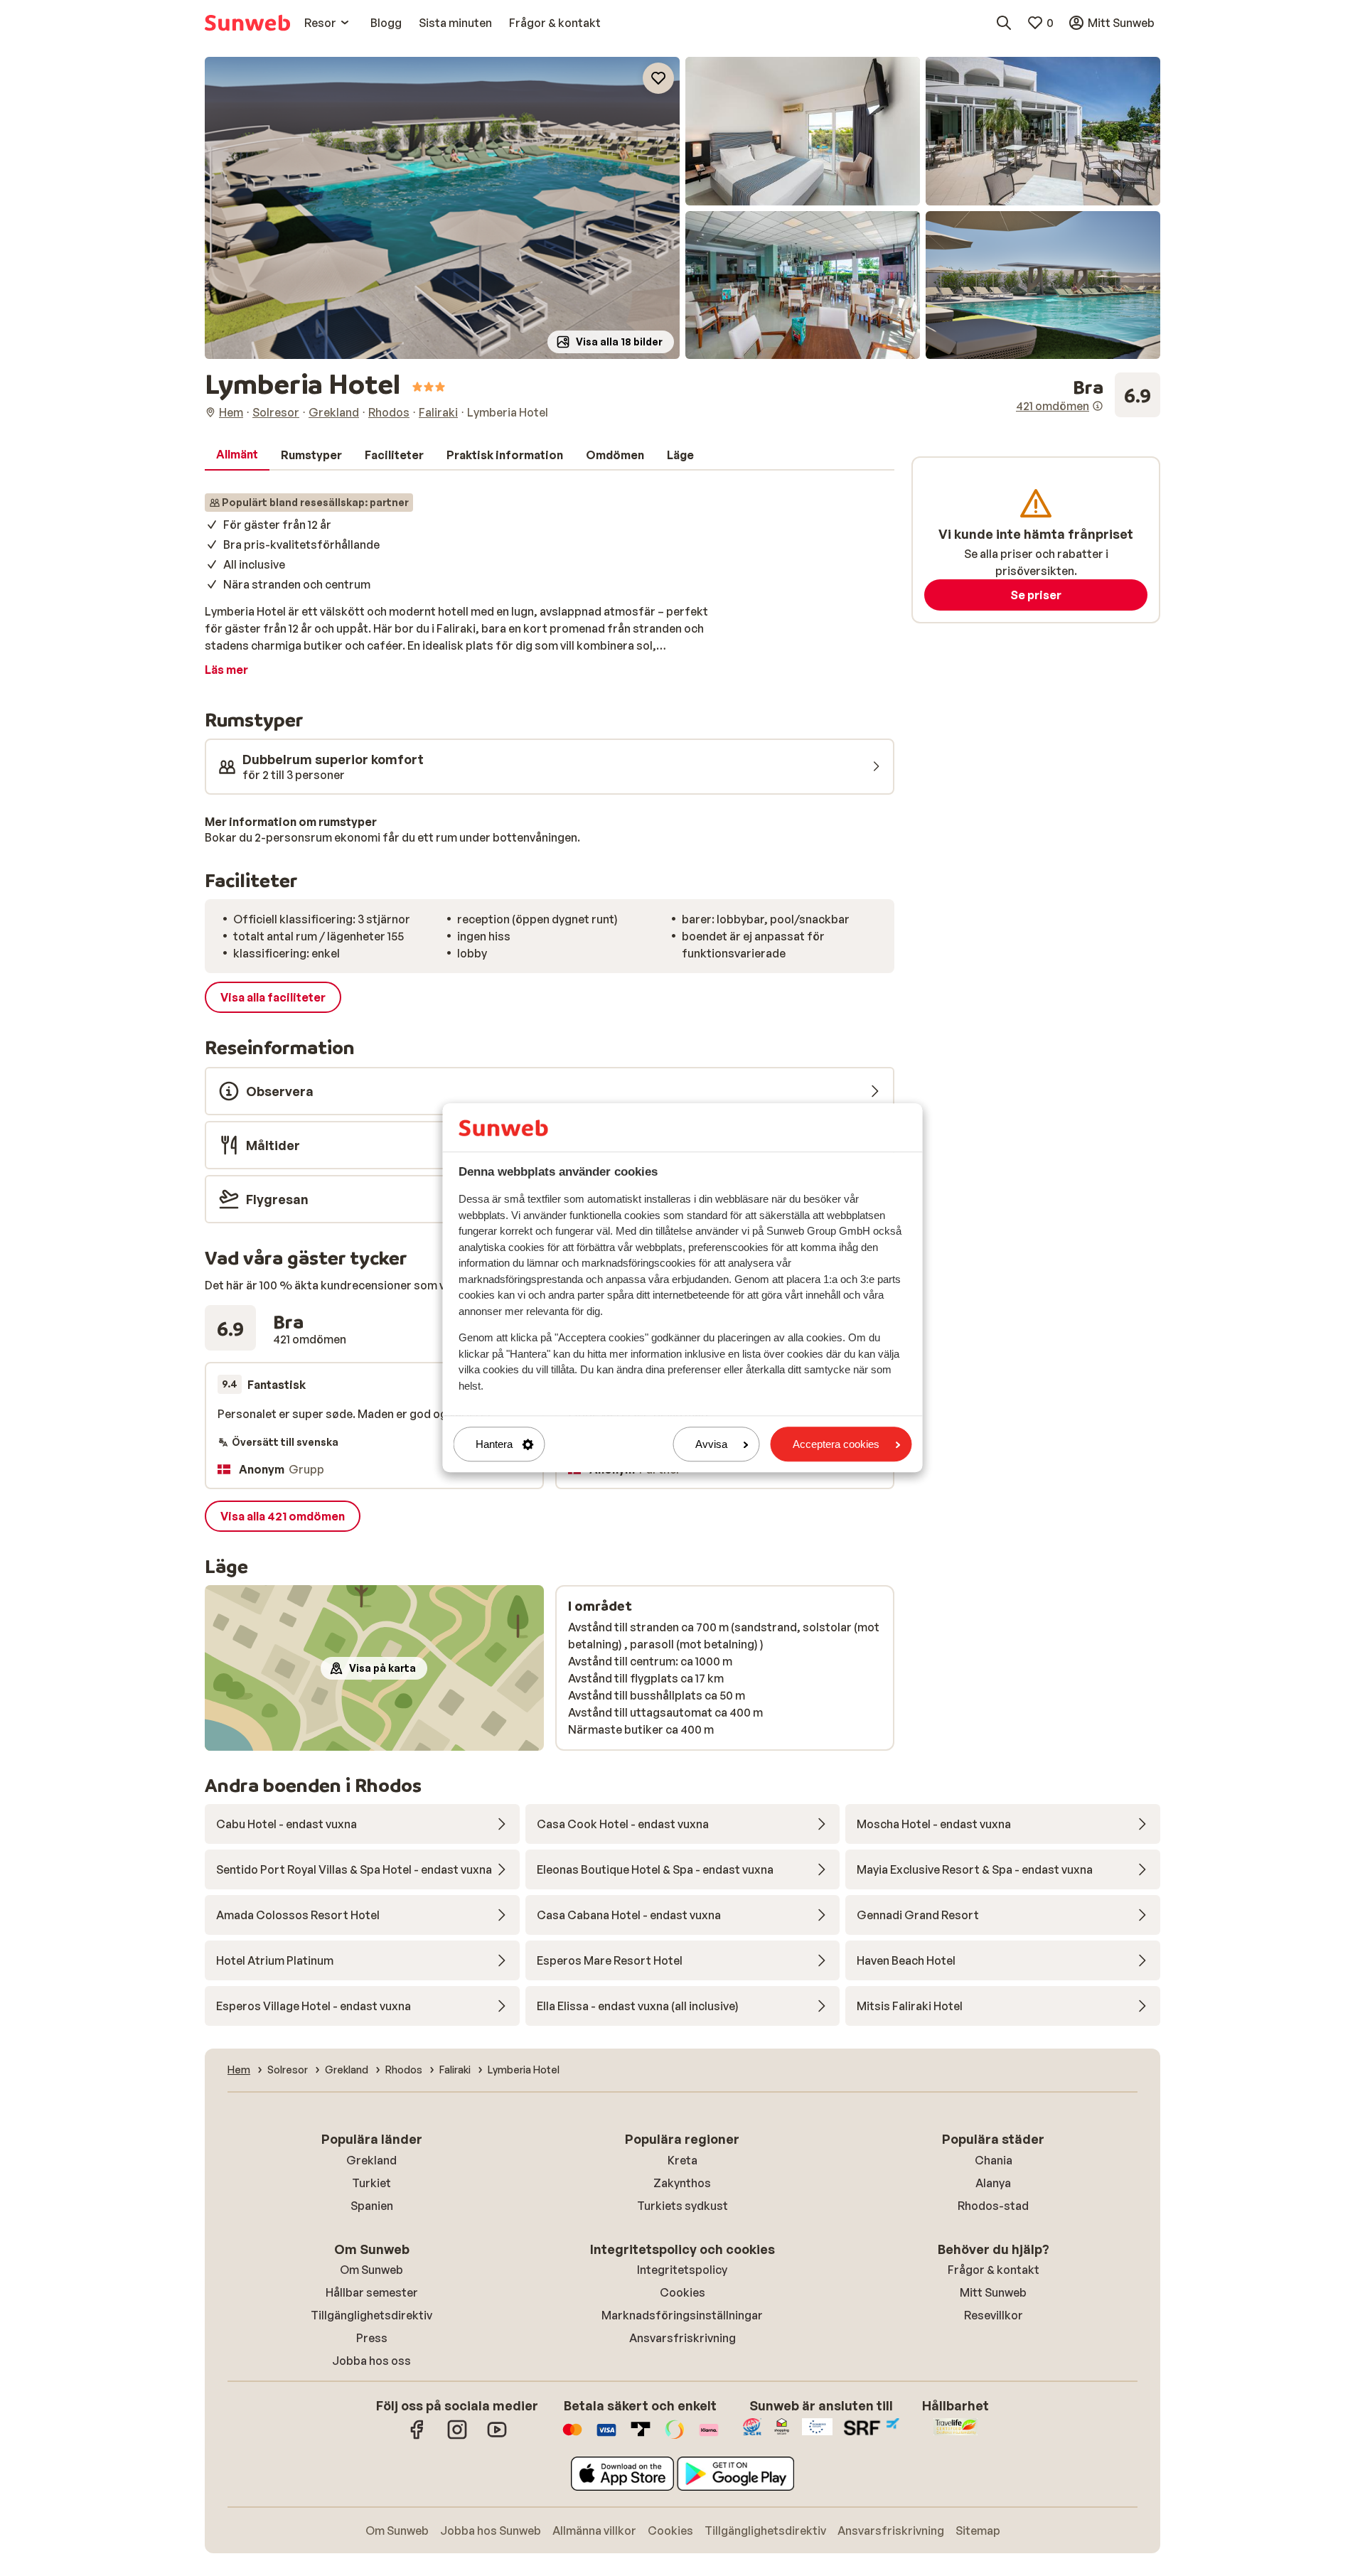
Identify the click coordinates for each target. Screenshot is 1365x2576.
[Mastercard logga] (572, 2437)
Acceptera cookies (836, 1444)
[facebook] (417, 2437)
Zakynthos (682, 2183)
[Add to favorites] (658, 78)
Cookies (682, 2292)
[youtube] (497, 2437)
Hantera (494, 1444)
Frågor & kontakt (994, 2270)
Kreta (682, 2160)
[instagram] (457, 2437)
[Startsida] (247, 23)
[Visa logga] (606, 2437)
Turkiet (371, 2183)
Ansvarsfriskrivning (682, 2338)
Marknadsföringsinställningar (682, 2315)
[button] (442, 208)
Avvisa (711, 1444)
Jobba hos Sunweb (491, 2531)
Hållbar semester (372, 2292)
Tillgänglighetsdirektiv (371, 2315)
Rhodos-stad (993, 2206)
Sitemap (978, 2531)
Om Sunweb (371, 2270)
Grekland (371, 2160)
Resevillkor (994, 2315)
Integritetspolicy (682, 2270)
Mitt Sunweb (993, 2292)
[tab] (237, 455)
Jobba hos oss (371, 2361)
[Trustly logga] (641, 2437)
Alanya (993, 2183)
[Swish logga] (675, 2437)
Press (372, 2338)
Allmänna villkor (594, 2531)
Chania (994, 2160)
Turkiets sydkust (682, 2206)
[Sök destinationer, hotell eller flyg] (1004, 23)
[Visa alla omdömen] (1088, 395)
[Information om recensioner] (1098, 406)
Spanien (372, 2206)
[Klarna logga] (709, 2437)
